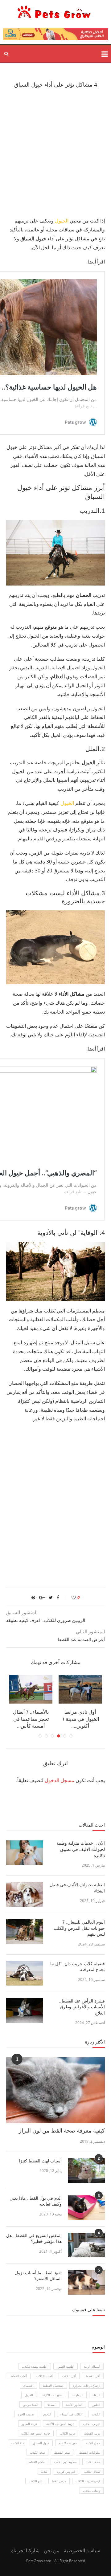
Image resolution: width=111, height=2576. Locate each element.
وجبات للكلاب (92, 2491)
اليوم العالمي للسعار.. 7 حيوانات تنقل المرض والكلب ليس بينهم (79, 1928)
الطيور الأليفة (74, 2405)
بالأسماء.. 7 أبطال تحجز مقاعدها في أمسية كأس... (31, 1719)
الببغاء (96, 2395)
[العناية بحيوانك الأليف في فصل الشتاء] (25, 1894)
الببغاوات (78, 2395)
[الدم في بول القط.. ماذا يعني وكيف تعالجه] (86, 2208)
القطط (52, 2405)
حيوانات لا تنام (68, 2443)
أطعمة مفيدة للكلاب (35, 2366)
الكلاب (96, 2414)
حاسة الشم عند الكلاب (36, 2433)
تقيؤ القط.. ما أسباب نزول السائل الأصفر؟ (38, 2276)
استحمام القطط (53, 2386)
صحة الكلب (93, 2462)
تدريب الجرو (26, 2414)
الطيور (96, 2405)
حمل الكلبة (93, 2443)
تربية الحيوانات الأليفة (60, 2424)
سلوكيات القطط (90, 2452)
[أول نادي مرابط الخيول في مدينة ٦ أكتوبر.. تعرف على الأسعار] (80, 1689)
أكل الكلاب (69, 2376)
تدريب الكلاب (92, 2424)
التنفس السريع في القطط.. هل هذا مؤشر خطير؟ (34, 2239)
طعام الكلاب (92, 2472)
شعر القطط (62, 2452)
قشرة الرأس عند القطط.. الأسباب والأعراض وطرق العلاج (82, 2007)
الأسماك (28, 2386)
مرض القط (59, 2481)
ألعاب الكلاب (45, 2376)
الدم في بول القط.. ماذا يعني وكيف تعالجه (36, 2201)
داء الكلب (18, 2443)
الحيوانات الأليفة (52, 2395)
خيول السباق (41, 2443)
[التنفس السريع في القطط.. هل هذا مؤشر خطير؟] (86, 2245)
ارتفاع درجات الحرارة (86, 2386)
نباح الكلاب (36, 2481)
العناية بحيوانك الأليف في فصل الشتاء (77, 1888)
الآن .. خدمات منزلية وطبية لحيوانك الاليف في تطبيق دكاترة (81, 1849)
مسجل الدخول (60, 1780)
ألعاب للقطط (19, 2376)
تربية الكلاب (67, 2433)
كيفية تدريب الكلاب (88, 2481)
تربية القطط (92, 2433)
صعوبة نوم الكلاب (65, 2462)
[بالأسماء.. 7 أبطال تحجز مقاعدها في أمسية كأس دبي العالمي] (31, 1689)
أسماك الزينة (92, 2366)
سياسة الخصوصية (82, 2550)
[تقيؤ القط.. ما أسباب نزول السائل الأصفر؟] (86, 2282)
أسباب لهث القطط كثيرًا (40, 2161)
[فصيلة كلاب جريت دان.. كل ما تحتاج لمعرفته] (25, 1973)
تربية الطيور (29, 2424)
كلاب (44, 2472)
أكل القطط (93, 2376)
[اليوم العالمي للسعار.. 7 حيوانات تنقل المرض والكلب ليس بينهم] (25, 1932)
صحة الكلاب (37, 2452)
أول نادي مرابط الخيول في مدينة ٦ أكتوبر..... (80, 1719)
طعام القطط (36, 2462)
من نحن (52, 2550)
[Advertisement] (55, 152)
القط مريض (31, 2405)
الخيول (62, 221)
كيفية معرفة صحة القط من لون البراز (62, 2131)
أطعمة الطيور (66, 2366)
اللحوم (47, 2414)
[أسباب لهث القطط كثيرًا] (86, 2170)
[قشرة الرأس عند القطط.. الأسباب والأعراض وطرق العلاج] (25, 2011)
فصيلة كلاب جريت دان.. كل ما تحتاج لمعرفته (78, 1967)
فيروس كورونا (66, 2472)
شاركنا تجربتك (25, 2550)
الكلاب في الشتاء (72, 2414)
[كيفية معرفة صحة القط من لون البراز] (55, 2090)
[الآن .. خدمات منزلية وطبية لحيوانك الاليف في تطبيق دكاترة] (25, 1853)
